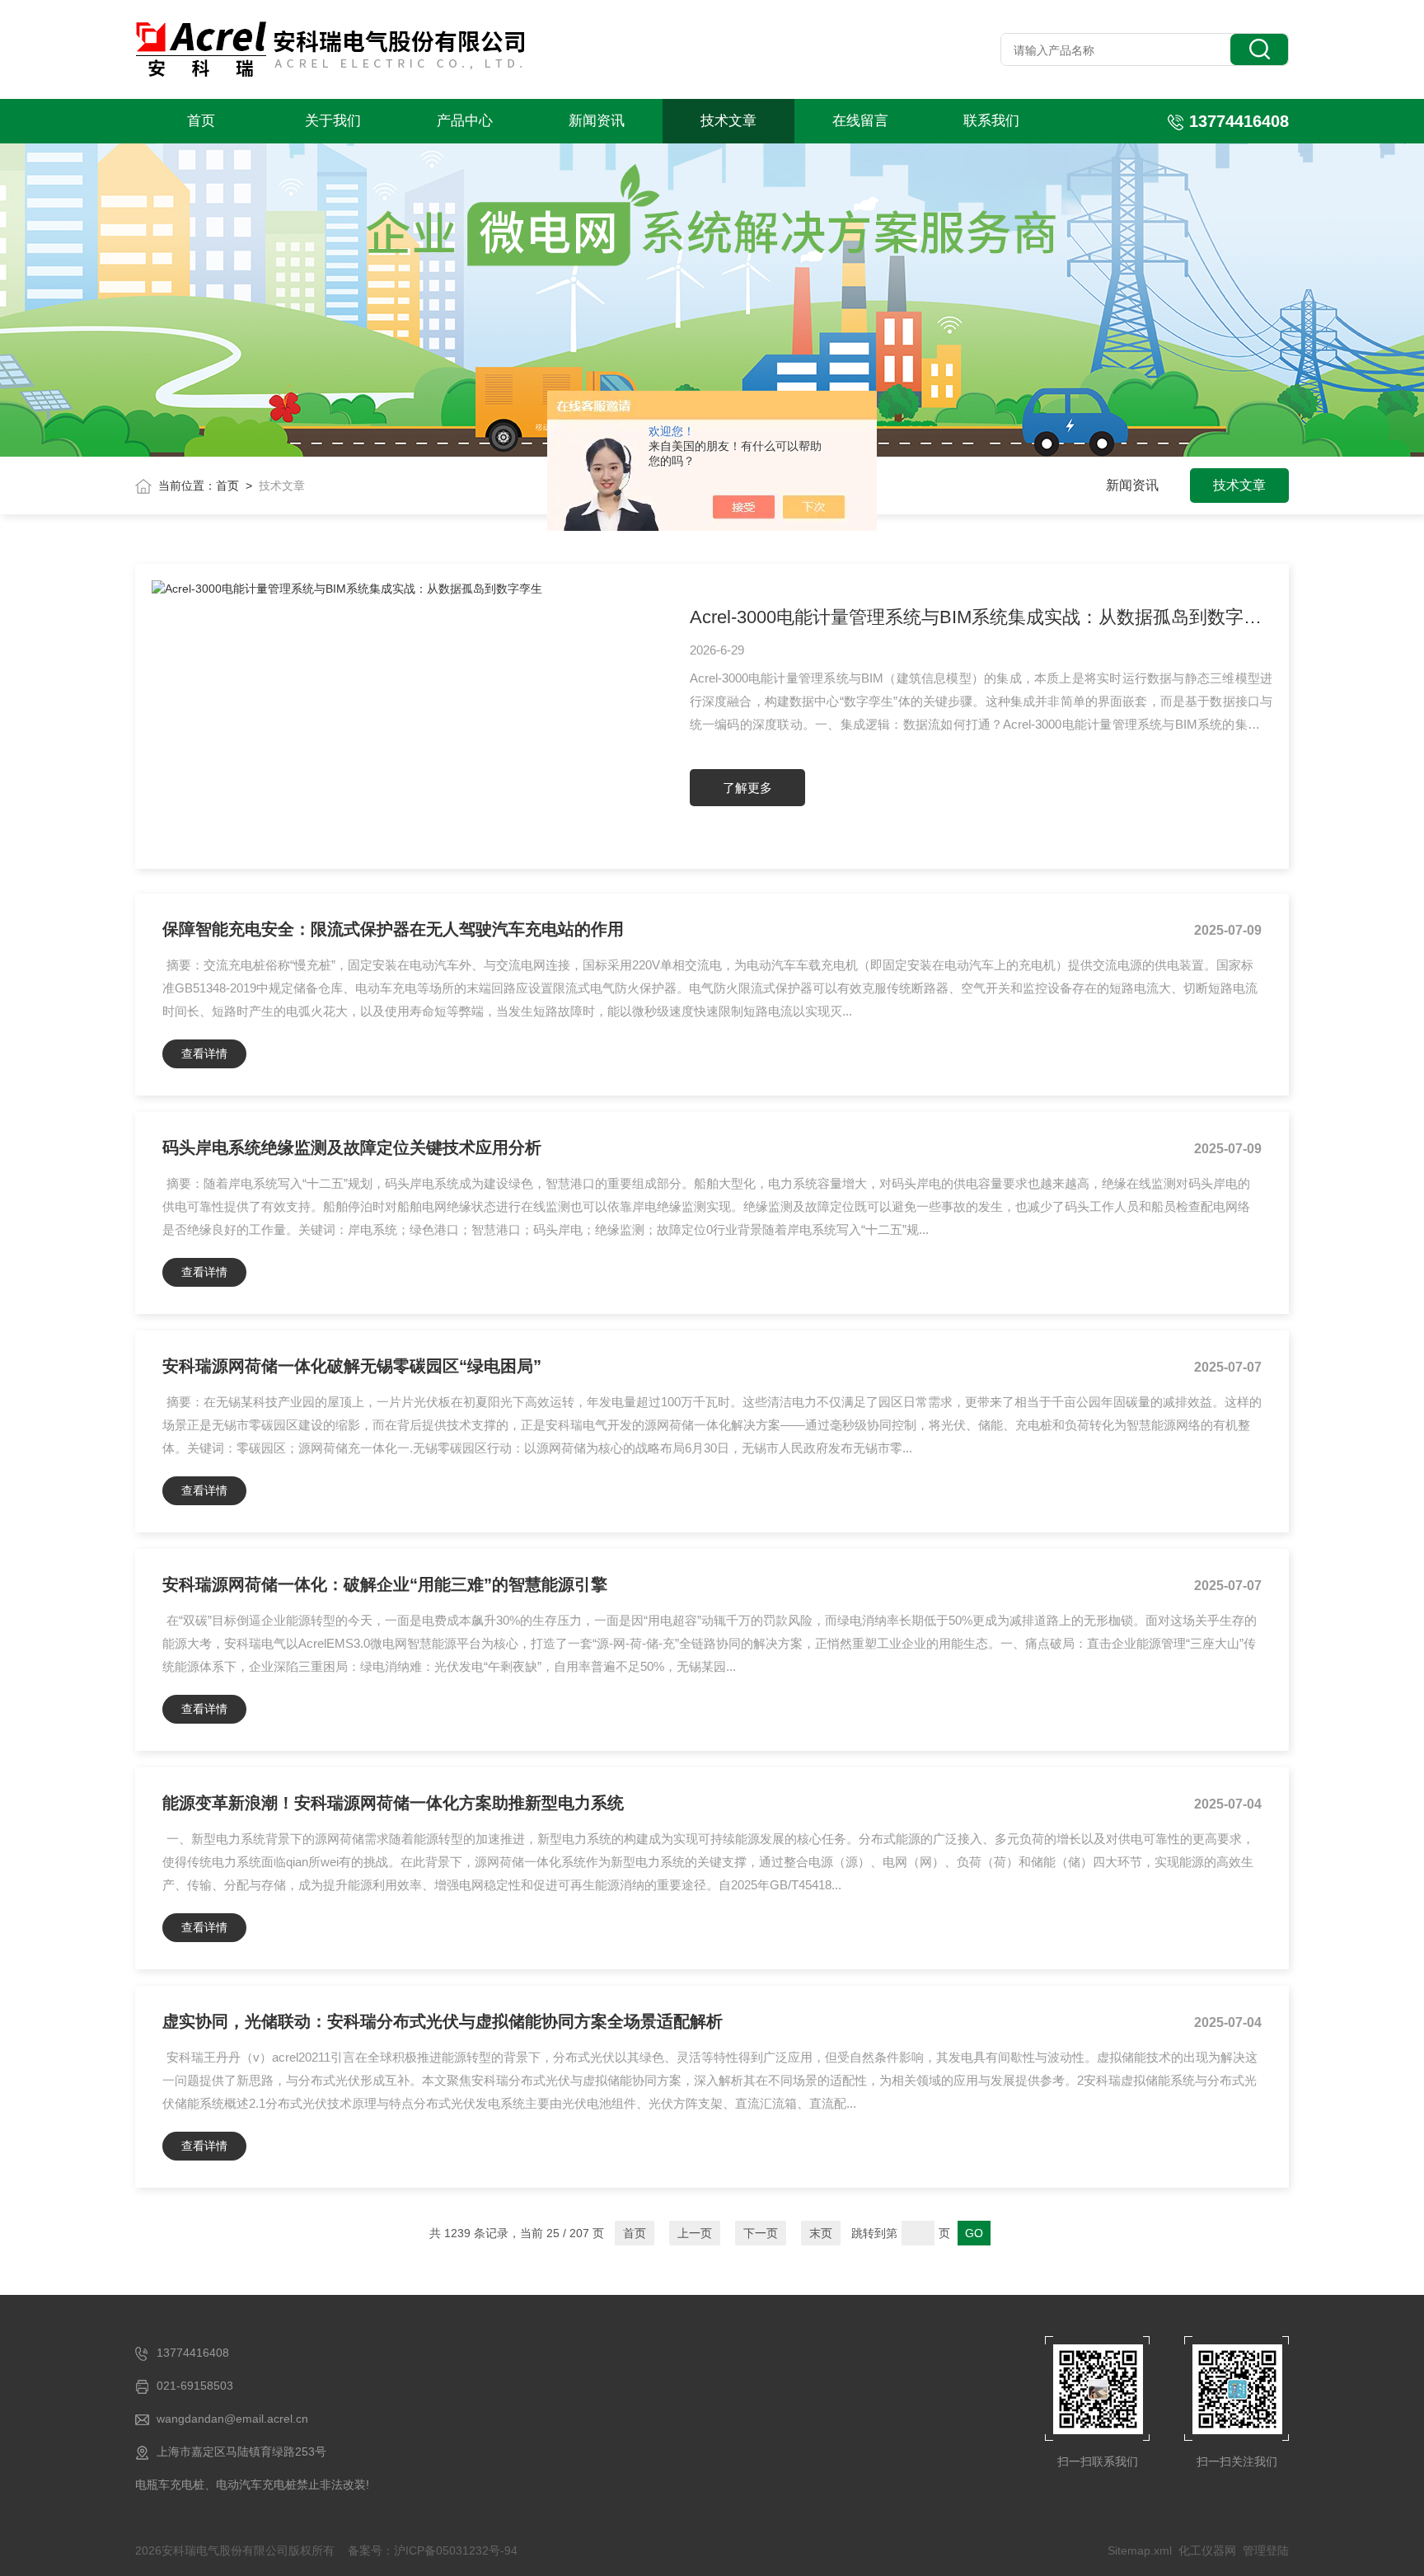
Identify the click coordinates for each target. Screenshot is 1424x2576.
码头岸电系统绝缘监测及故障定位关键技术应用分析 (352, 1147)
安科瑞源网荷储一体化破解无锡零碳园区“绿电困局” (352, 1366)
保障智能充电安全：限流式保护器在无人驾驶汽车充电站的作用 (393, 929)
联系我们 (991, 121)
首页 (201, 121)
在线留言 (860, 121)
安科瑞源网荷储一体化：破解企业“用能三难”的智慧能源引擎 (385, 1584)
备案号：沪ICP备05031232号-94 (433, 2550)
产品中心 (465, 121)
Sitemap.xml (1140, 2550)
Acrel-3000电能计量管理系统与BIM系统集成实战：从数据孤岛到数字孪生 (981, 617)
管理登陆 (1266, 2550)
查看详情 (204, 1053)
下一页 (761, 2233)
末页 (821, 2233)
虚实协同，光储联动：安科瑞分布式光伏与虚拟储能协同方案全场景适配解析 (443, 2021)
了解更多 (747, 788)
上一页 (695, 2233)
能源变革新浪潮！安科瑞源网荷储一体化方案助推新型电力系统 (393, 1803)
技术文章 (728, 121)
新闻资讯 (597, 121)
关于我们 (333, 121)
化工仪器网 (1207, 2550)
